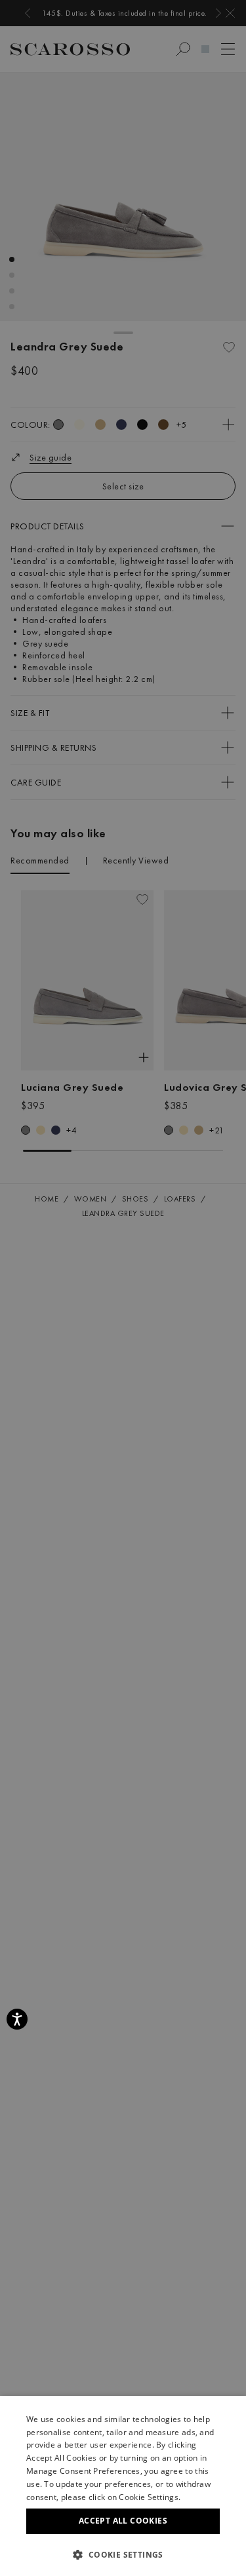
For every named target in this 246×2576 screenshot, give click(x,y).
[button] (123, 2554)
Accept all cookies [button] (123, 2521)
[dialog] (123, 1288)
